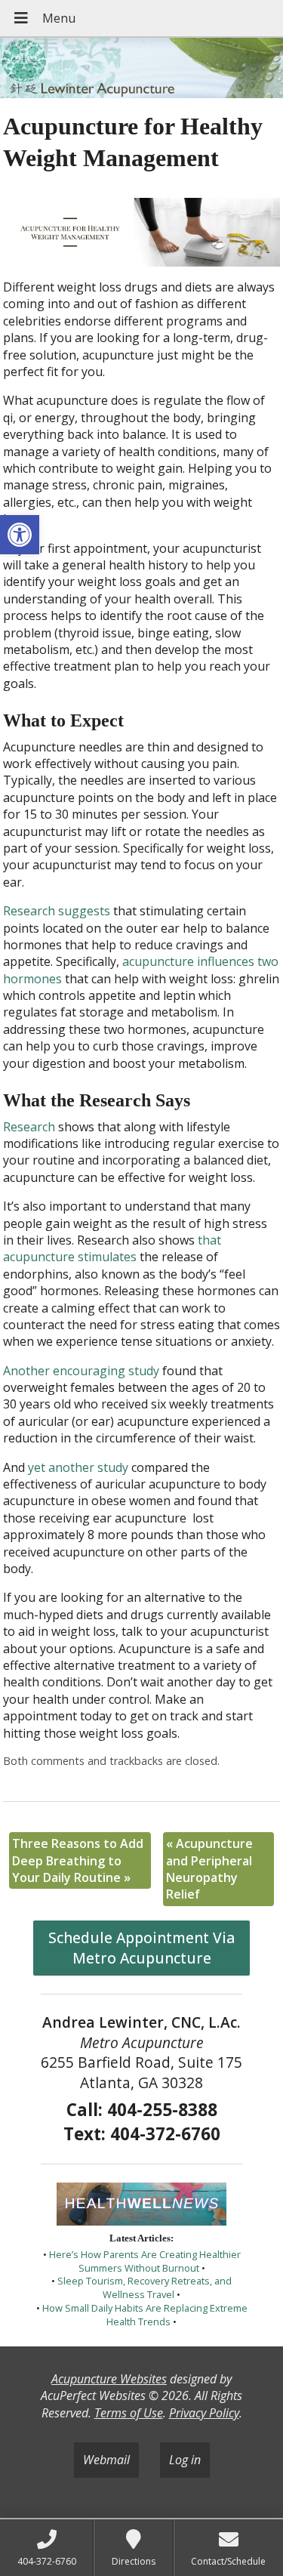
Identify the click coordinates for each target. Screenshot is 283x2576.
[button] (20, 535)
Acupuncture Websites (109, 2379)
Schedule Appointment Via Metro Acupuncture (141, 1948)
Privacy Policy (204, 2413)
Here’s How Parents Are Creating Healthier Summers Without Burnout (145, 2261)
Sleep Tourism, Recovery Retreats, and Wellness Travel (145, 2288)
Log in (185, 2460)
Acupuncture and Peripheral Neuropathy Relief (209, 1869)
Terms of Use (129, 2413)
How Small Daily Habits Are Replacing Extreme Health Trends (145, 2315)
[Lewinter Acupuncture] (141, 69)
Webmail (106, 2460)
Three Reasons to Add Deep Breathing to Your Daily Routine (78, 1860)
